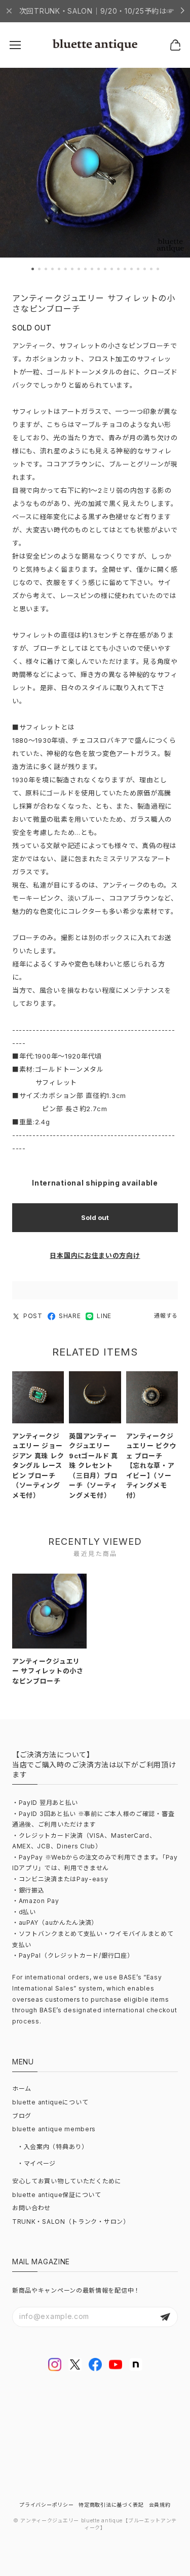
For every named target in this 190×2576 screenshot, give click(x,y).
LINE (104, 1316)
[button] (33, 269)
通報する (166, 1316)
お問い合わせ (31, 2208)
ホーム (22, 2088)
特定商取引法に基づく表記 (111, 2505)
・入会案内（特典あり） (53, 2147)
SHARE (70, 1316)
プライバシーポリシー (46, 2505)
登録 (165, 2317)
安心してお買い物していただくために (67, 2181)
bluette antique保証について (57, 2195)
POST (33, 1316)
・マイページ (36, 2163)
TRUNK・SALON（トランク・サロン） (71, 2222)
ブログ (22, 2116)
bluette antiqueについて (50, 2102)
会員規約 (160, 2505)
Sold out (95, 1217)
